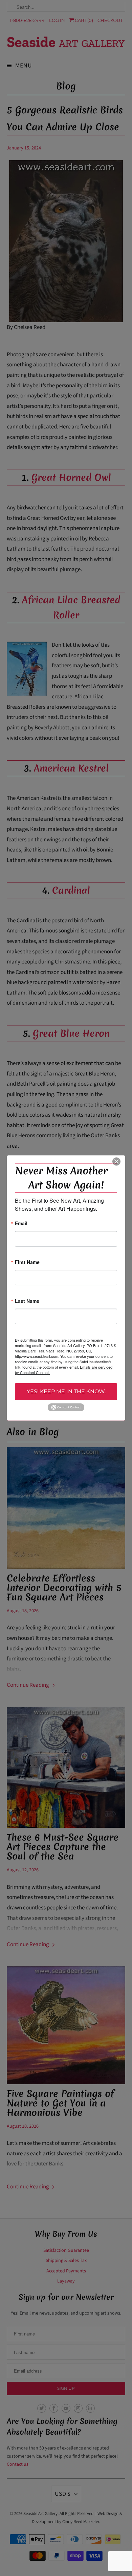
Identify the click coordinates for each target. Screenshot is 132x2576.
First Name (27, 1263)
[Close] (116, 1161)
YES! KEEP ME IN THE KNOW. (66, 1391)
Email (21, 1224)
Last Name (27, 1301)
